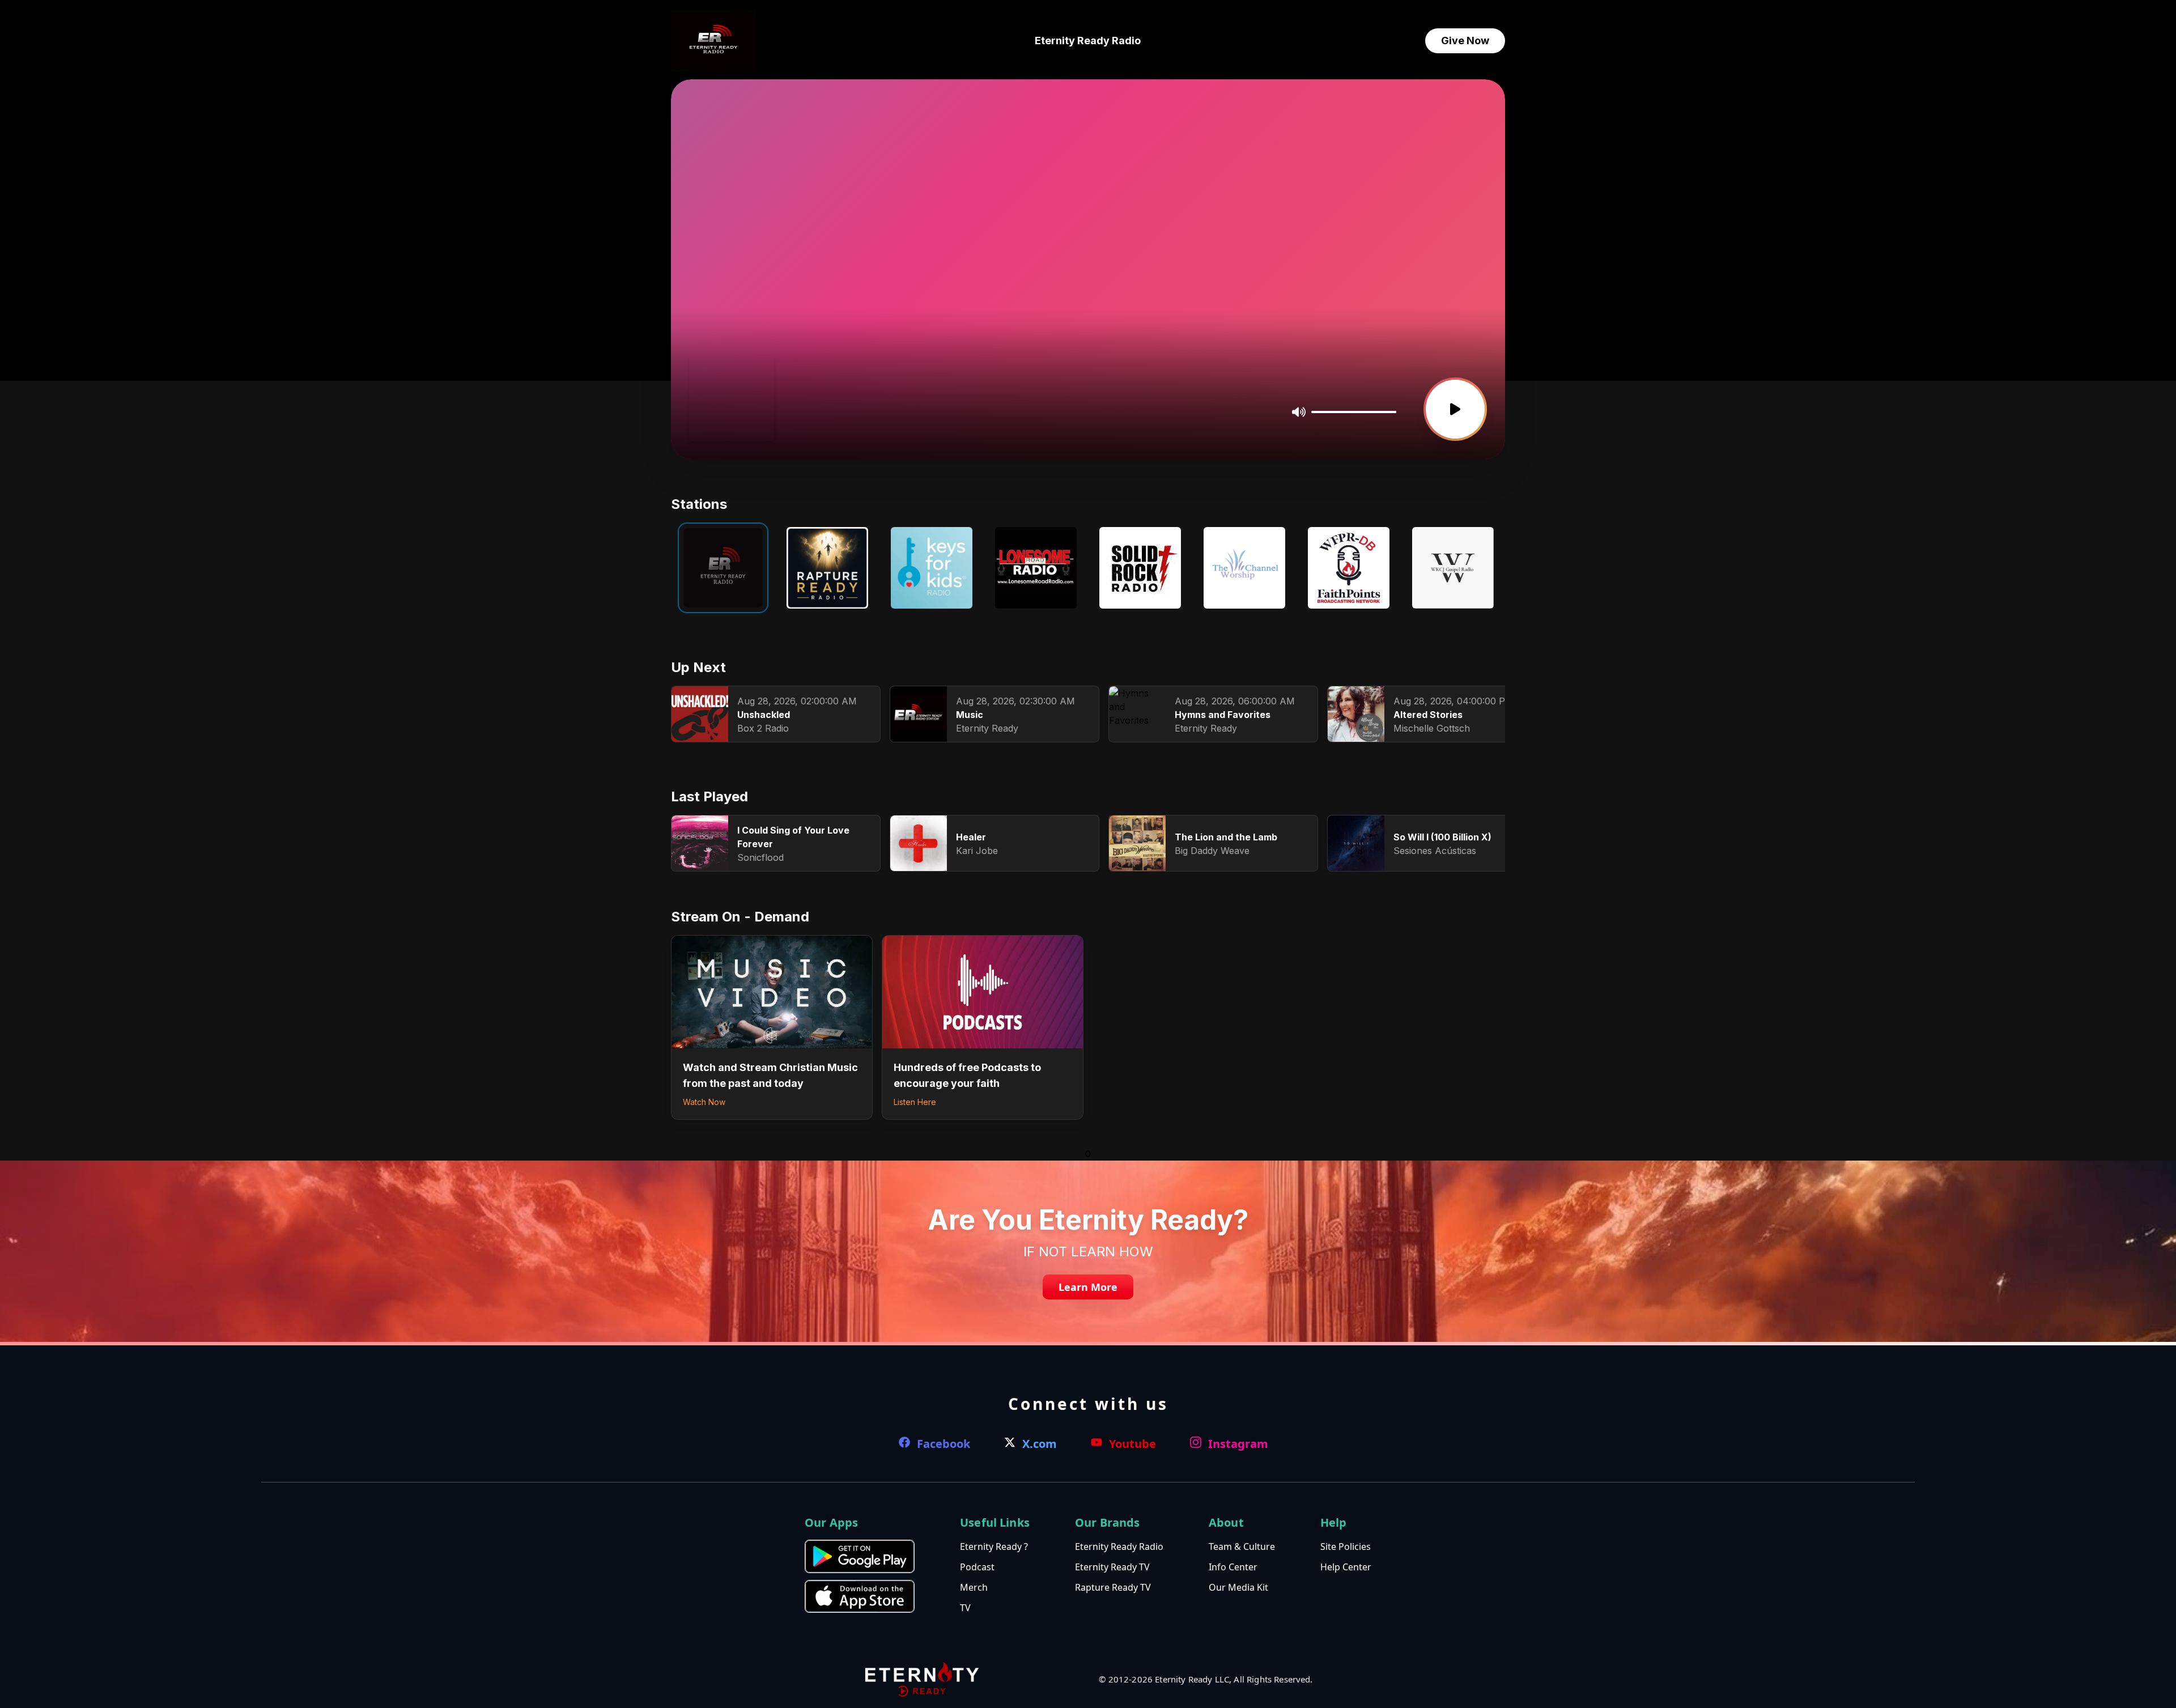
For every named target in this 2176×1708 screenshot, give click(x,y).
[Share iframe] (758, 413)
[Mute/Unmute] (1299, 412)
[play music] (1455, 409)
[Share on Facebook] (704, 413)
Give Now (1465, 41)
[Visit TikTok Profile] (721, 413)
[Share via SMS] (739, 413)
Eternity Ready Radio (1088, 41)
